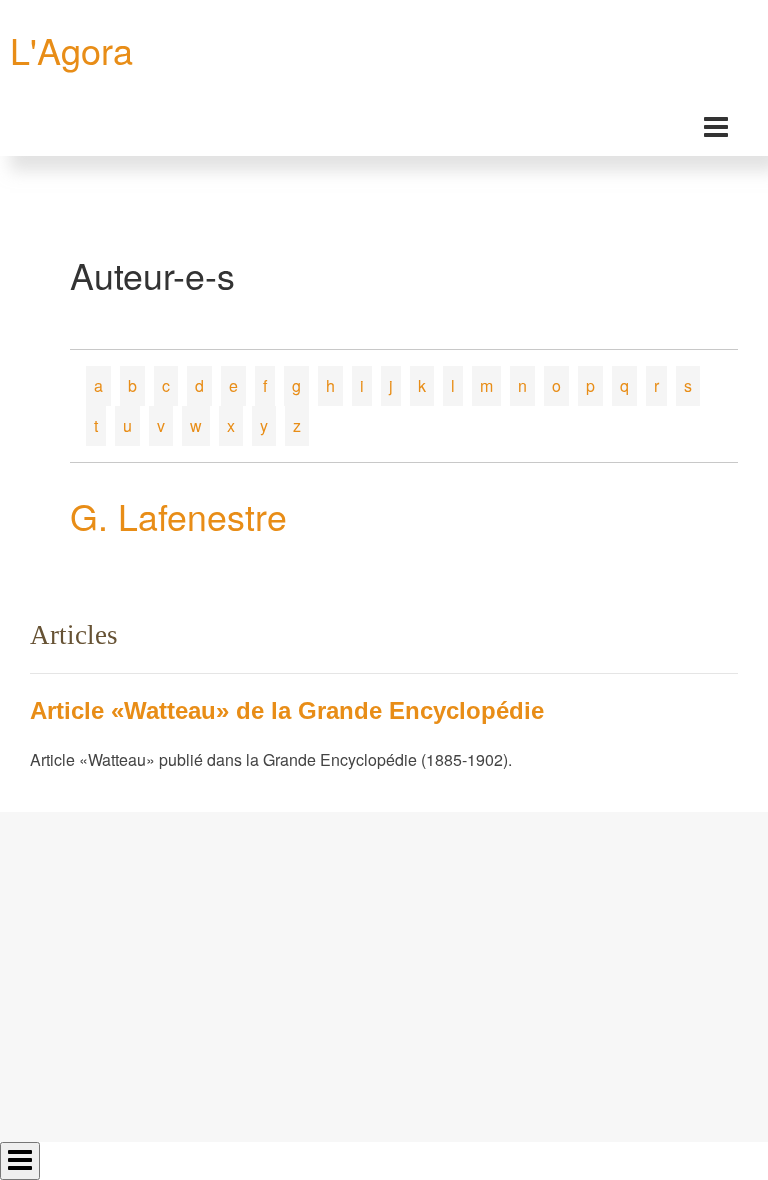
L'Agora (71, 49)
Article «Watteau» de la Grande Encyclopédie (287, 710)
